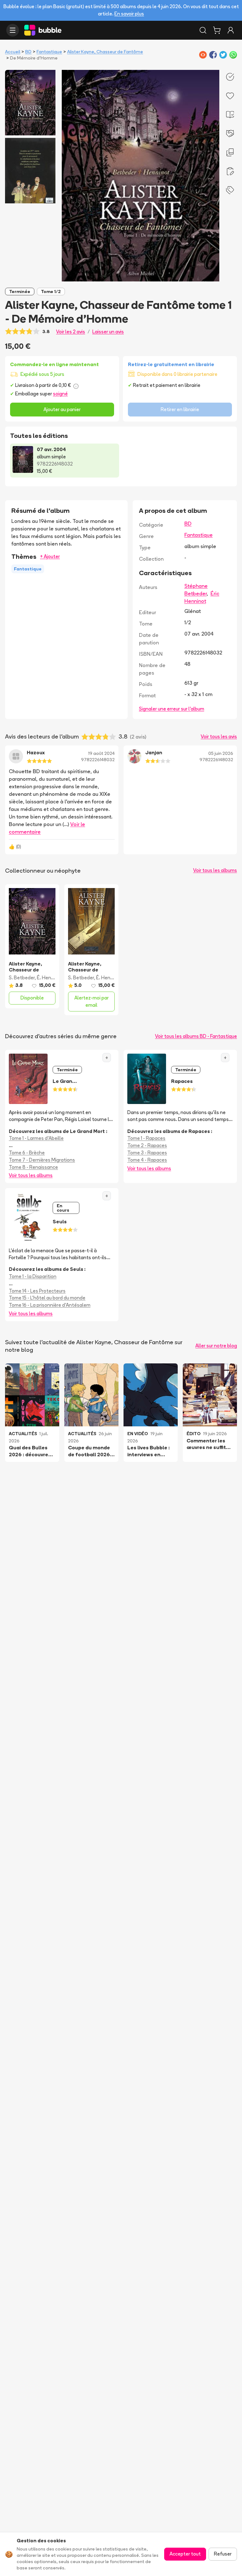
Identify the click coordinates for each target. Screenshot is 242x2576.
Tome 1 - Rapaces (146, 1138)
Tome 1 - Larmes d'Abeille (36, 1138)
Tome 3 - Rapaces (147, 1153)
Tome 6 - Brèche (27, 1153)
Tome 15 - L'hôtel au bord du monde (47, 1298)
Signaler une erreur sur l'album (172, 709)
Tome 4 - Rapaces (147, 1160)
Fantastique (49, 52)
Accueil (13, 52)
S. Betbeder (22, 978)
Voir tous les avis (219, 736)
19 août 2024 (101, 753)
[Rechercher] (203, 30)
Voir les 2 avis (71, 332)
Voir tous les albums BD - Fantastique (196, 1036)
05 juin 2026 (221, 753)
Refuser (223, 2554)
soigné (60, 394)
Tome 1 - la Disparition (33, 1276)
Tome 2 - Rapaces (147, 1145)
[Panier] (217, 30)
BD (28, 52)
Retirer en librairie (180, 409)
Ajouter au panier (62, 409)
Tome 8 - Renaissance (33, 1167)
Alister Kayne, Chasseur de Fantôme (105, 52)
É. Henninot (50, 978)
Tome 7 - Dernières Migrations (42, 1160)
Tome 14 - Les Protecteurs (37, 1291)
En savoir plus (129, 14)
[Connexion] (231, 30)
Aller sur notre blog (216, 1346)
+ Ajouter (50, 556)
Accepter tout (185, 2554)
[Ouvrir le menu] (13, 30)
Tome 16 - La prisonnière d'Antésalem (50, 1305)
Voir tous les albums (215, 870)
